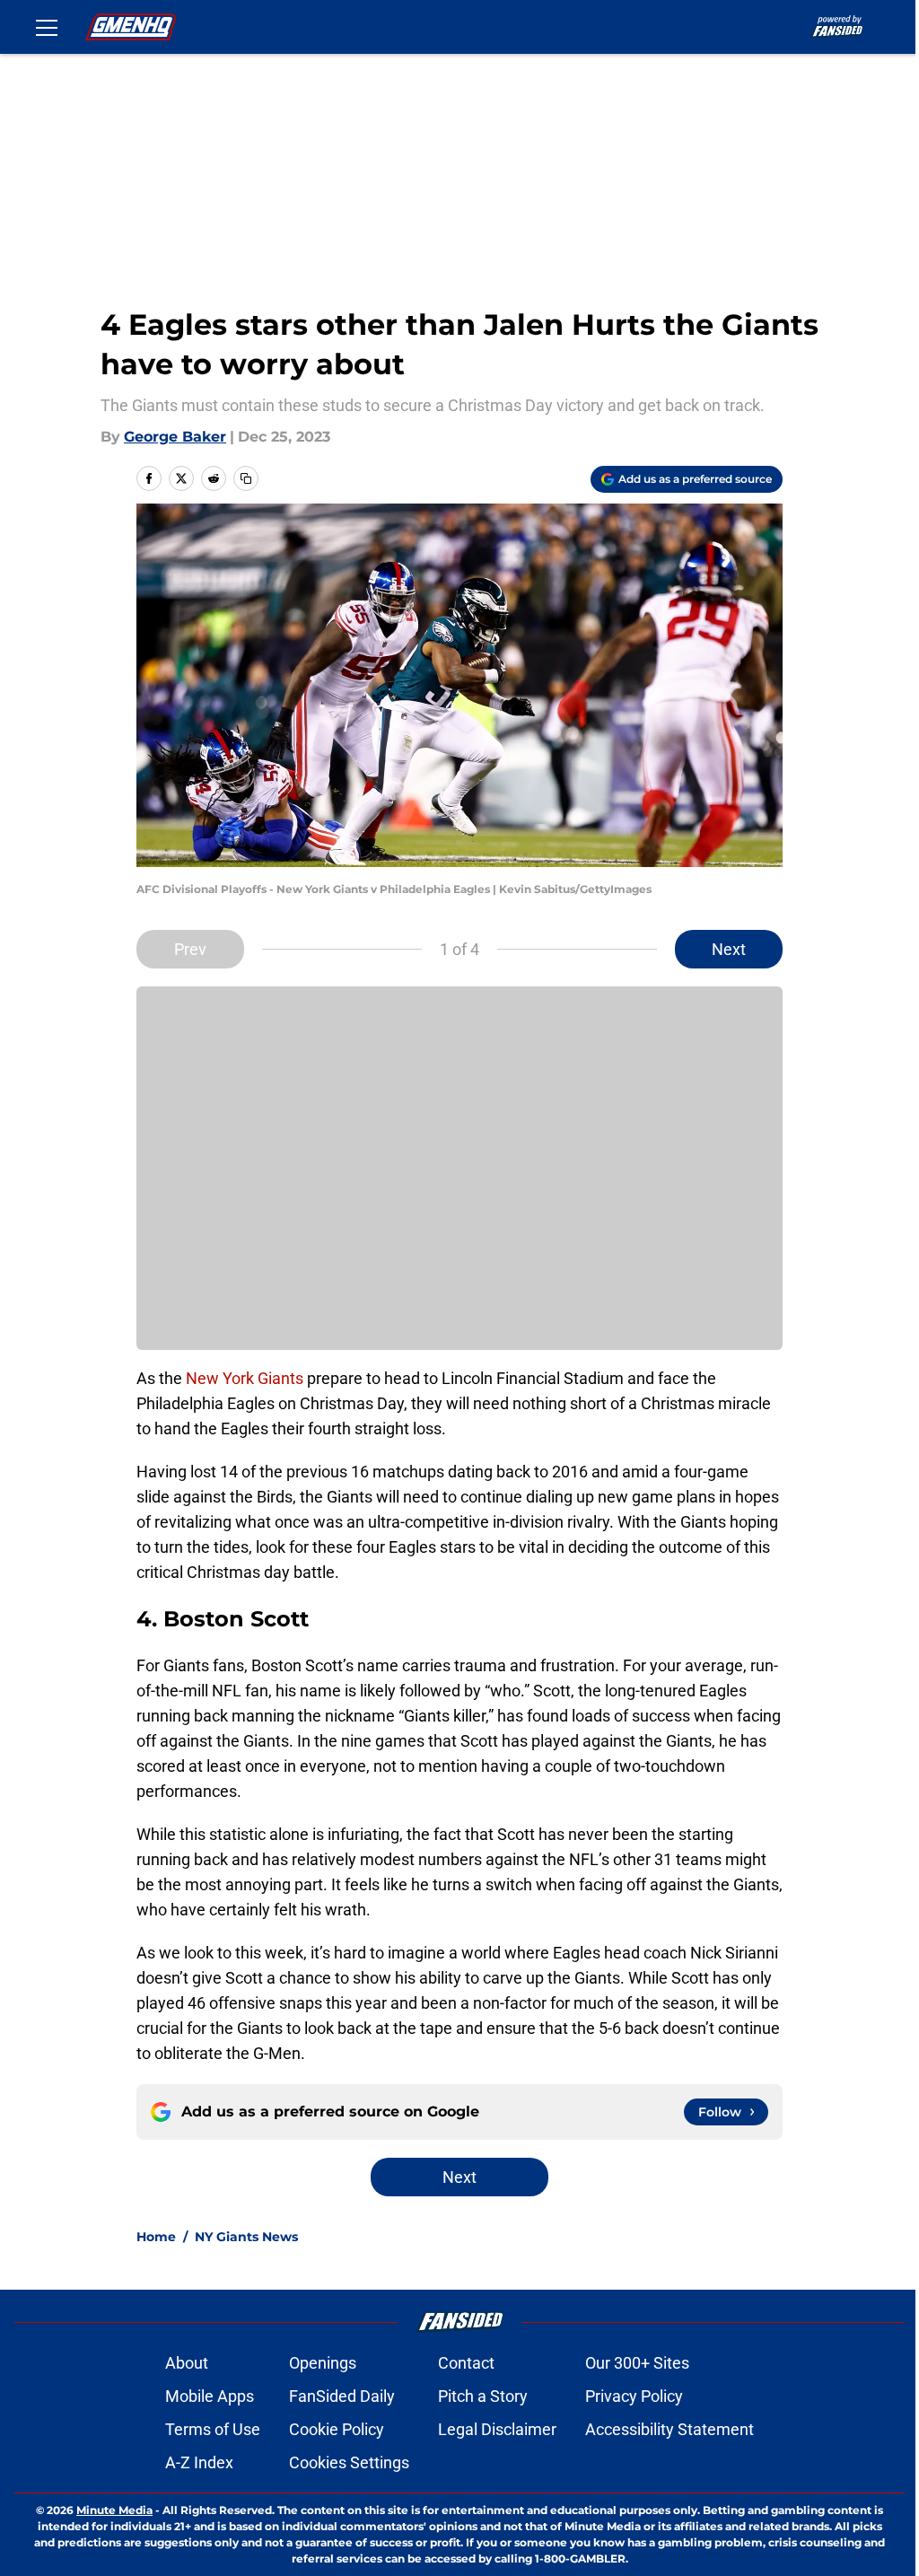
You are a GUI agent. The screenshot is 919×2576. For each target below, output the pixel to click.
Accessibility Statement (670, 2429)
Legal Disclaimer (497, 2429)
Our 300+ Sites (637, 2363)
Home (156, 2237)
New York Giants (246, 1378)
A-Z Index (199, 2462)
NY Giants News (246, 2237)
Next (729, 949)
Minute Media (114, 2510)
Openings (323, 2363)
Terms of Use (213, 2429)
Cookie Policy (337, 2429)
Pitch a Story (483, 2396)
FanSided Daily (342, 2396)
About (187, 2363)
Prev (190, 949)
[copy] (246, 478)
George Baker (175, 437)
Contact (466, 2363)
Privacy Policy (634, 2396)
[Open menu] (47, 27)
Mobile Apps (210, 2396)
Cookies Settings (349, 2462)
